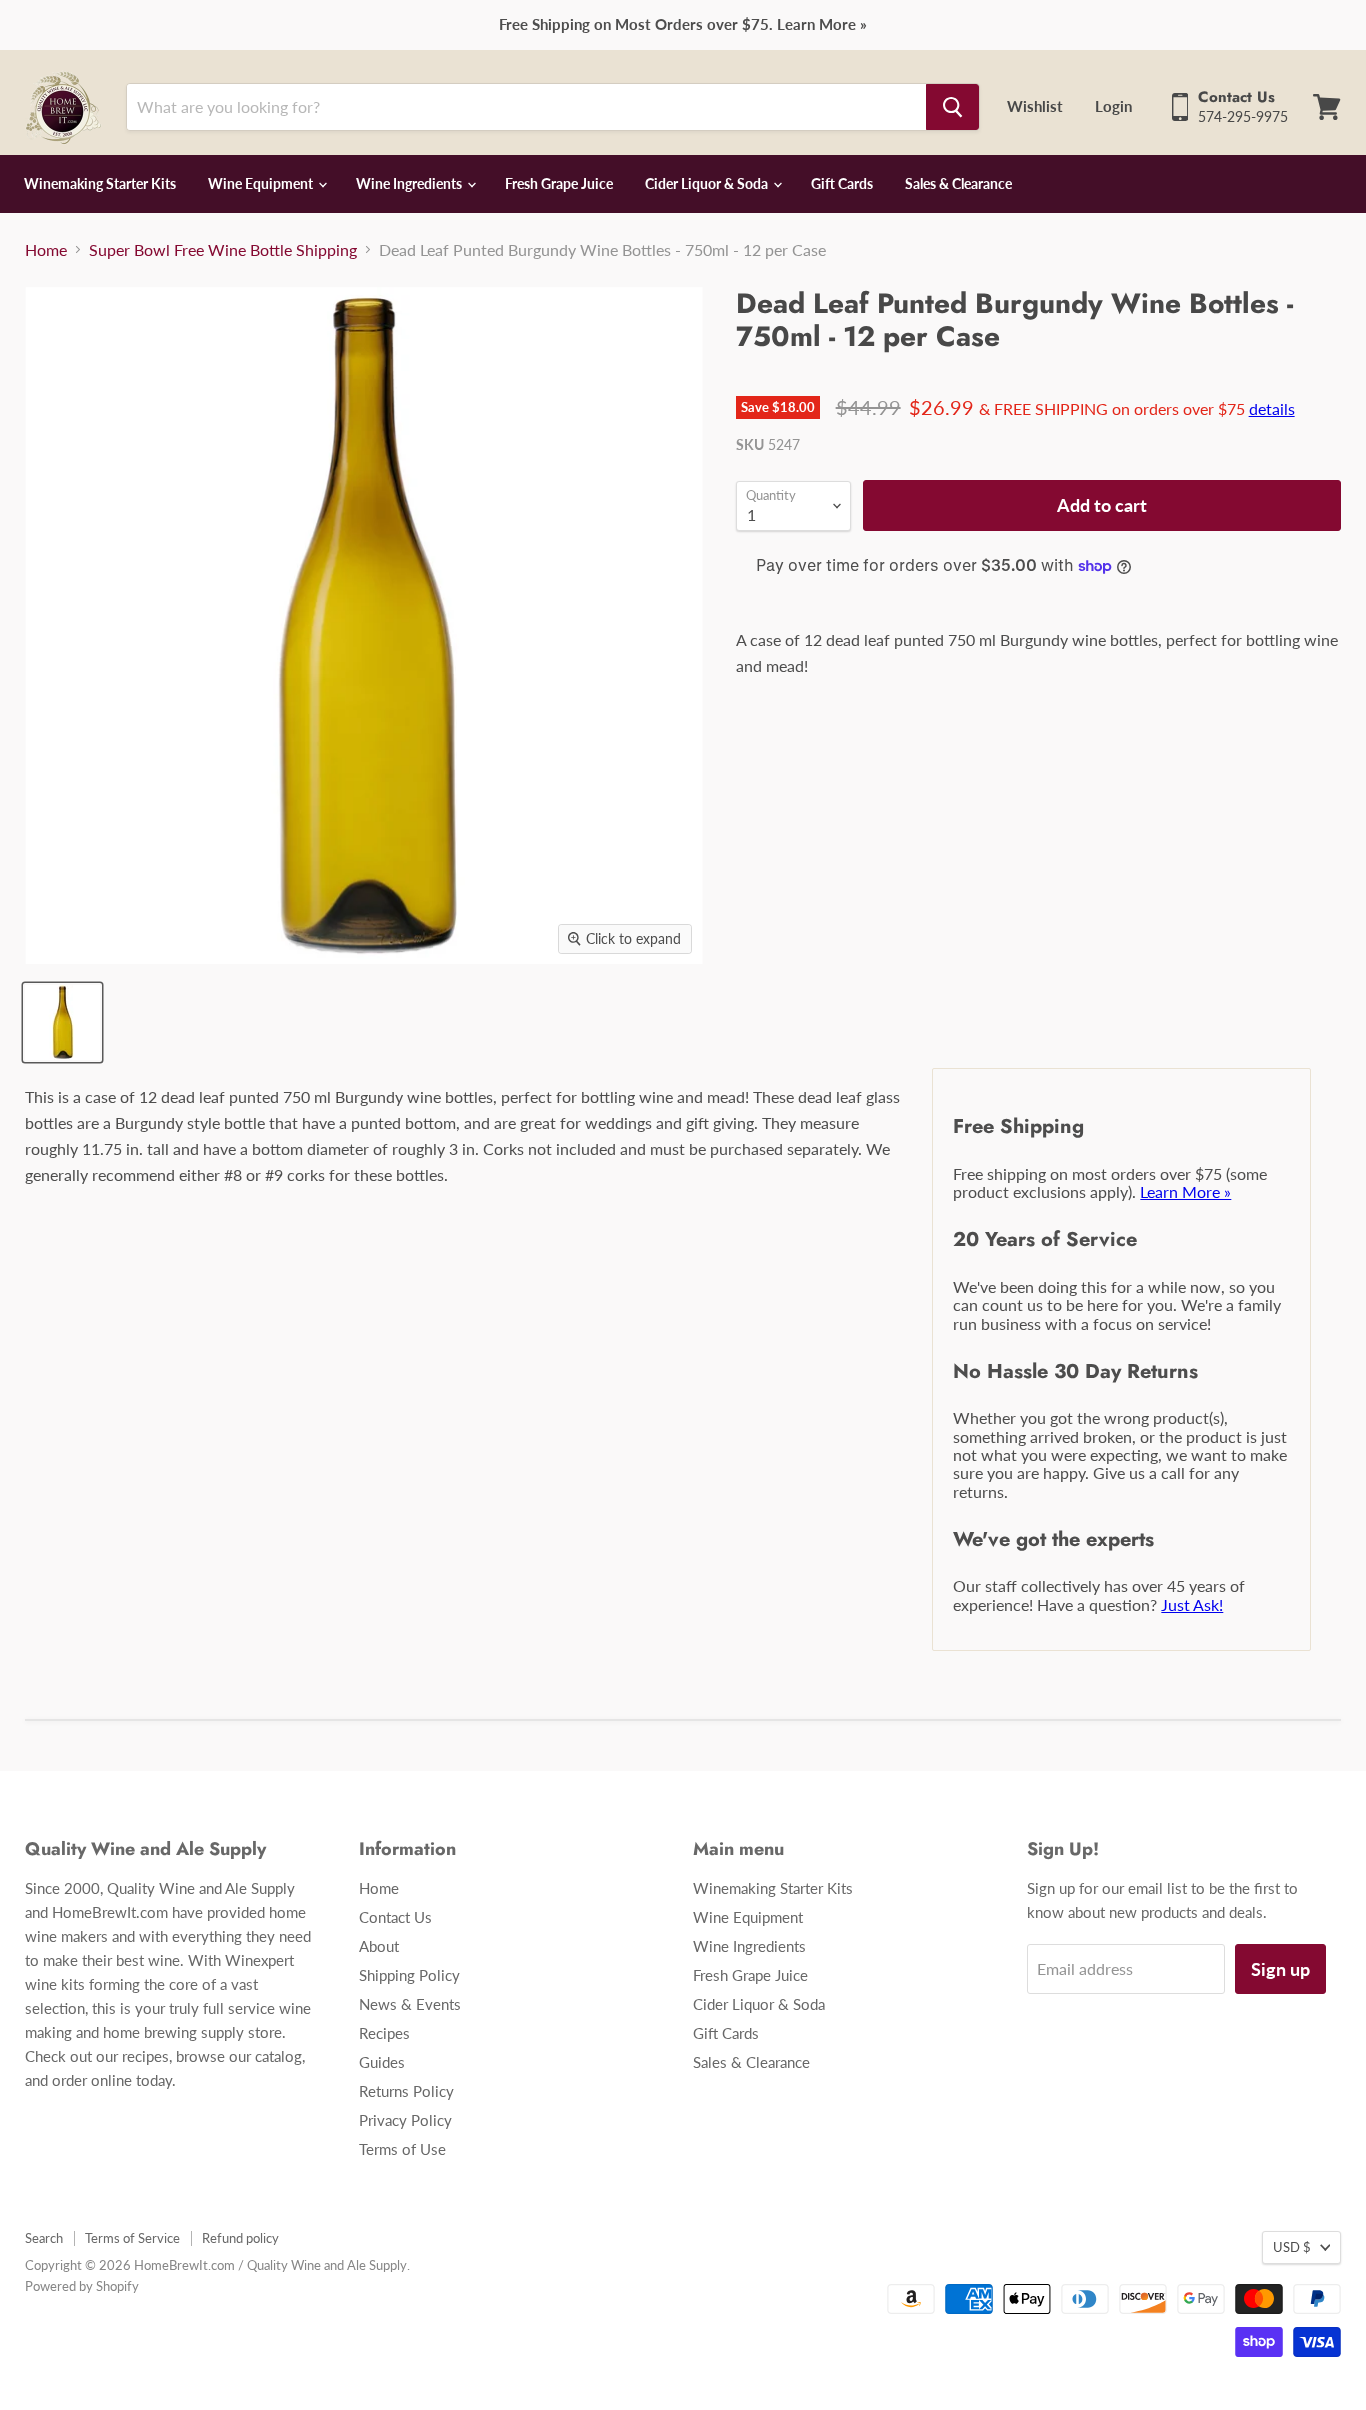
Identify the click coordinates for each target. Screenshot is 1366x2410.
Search (44, 2238)
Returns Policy (406, 2091)
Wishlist (1035, 106)
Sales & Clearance (958, 183)
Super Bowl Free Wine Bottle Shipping (223, 250)
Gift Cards (842, 183)
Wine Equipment (262, 183)
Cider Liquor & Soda (708, 183)
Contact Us (395, 1917)
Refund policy (240, 2238)
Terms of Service (132, 2238)
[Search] (952, 107)
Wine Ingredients (410, 183)
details (1272, 408)
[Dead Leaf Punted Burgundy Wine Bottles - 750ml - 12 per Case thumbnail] (62, 1022)
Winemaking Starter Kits (100, 183)
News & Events (410, 2004)
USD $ (1292, 2247)
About (379, 1946)
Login (1113, 106)
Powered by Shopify (82, 2286)
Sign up (1280, 1969)
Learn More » (1185, 1191)
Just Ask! (1192, 1604)
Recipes (384, 2033)
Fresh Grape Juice (559, 183)
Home (46, 250)
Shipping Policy (409, 1975)
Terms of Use (402, 2149)
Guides (382, 2062)
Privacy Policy (405, 2120)
